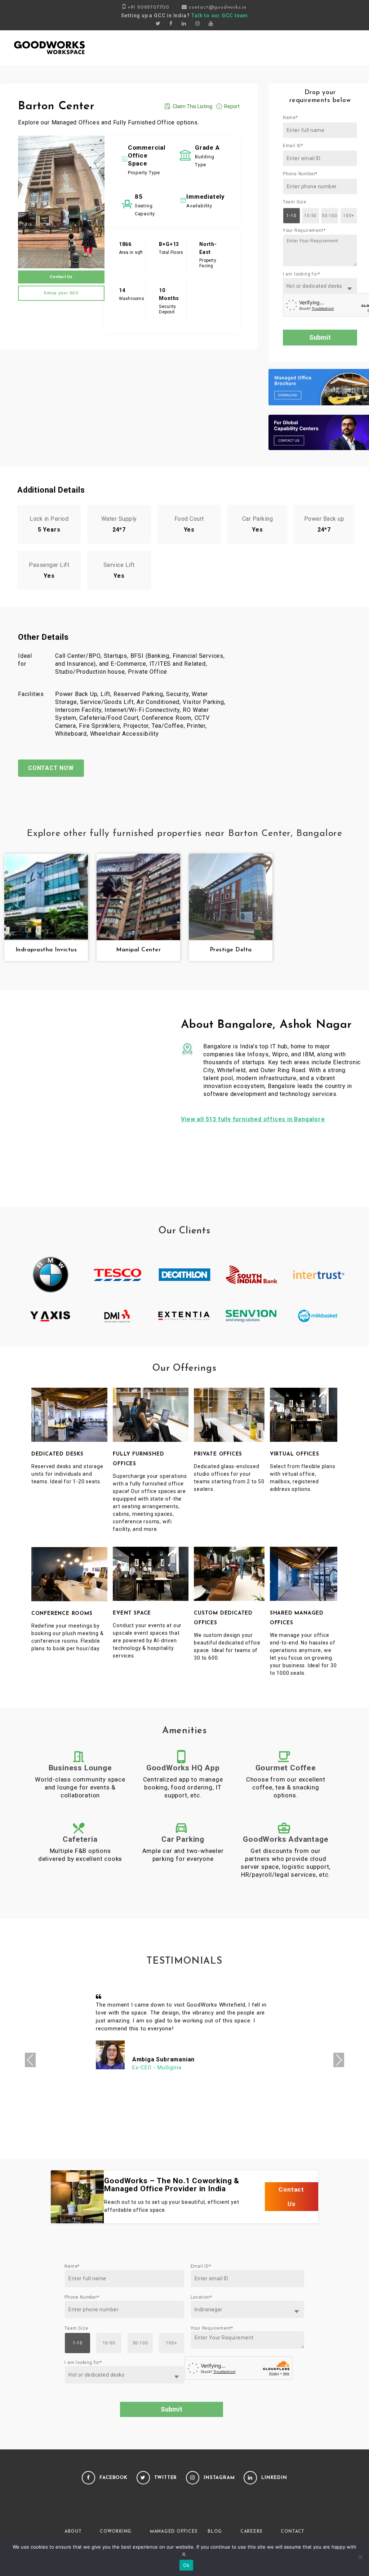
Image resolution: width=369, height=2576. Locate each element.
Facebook (114, 2478)
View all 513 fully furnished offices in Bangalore (253, 1119)
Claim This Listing (192, 106)
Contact (293, 2532)
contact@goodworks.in (218, 7)
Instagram (219, 2478)
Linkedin (274, 2478)
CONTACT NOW (51, 768)
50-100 (330, 216)
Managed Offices (174, 2532)
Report (232, 106)
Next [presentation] (339, 2060)
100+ (349, 216)
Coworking (116, 2532)
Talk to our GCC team (219, 16)
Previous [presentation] (30, 2060)
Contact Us (61, 277)
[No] (360, 2557)
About (73, 2532)
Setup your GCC (61, 293)
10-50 (310, 216)
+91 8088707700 (148, 7)
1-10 (291, 216)
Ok (186, 2565)
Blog (215, 2532)
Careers (251, 2532)
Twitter (166, 2478)
